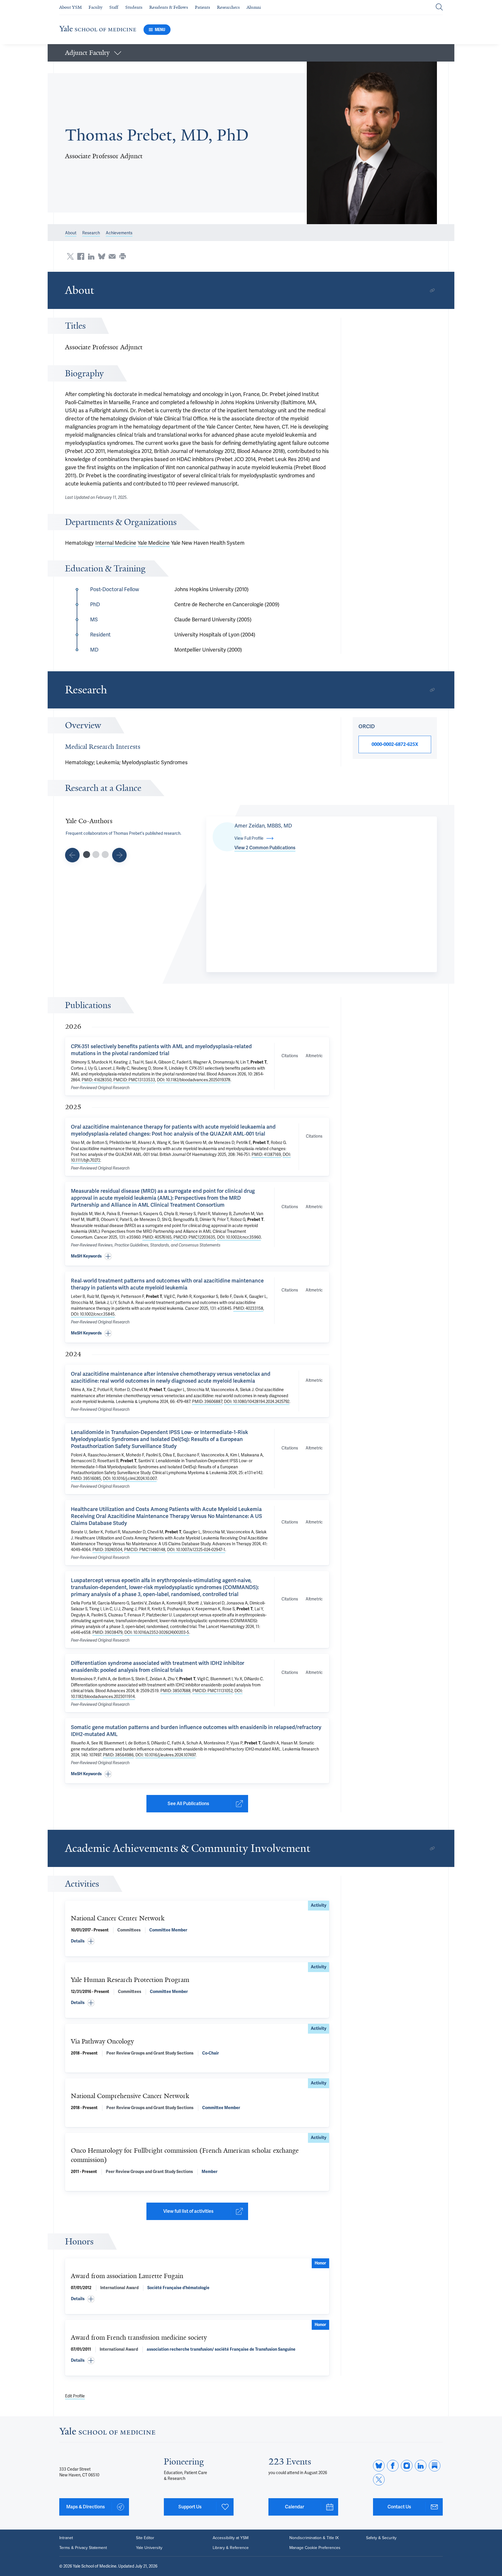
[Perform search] (439, 7)
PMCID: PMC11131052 (213, 1691)
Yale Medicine (154, 543)
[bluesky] (379, 2466)
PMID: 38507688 (175, 1691)
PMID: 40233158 (248, 1308)
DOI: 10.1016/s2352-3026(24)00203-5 (157, 1632)
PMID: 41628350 (97, 1080)
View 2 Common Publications (265, 848)
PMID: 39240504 (107, 1550)
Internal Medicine (116, 543)
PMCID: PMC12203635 (194, 1237)
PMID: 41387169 (266, 1154)
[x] (379, 2480)
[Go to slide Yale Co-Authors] (87, 855)
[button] (251, 53)
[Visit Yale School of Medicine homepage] (107, 2433)
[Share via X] (70, 256)
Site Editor (145, 2538)
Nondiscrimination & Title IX (314, 2538)
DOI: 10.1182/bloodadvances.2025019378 (194, 1080)
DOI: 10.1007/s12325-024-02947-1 (196, 1550)
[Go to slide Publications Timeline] (96, 855)
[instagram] (407, 2466)
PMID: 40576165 (157, 1237)
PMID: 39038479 (107, 1632)
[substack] (435, 2466)
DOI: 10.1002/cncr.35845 (93, 1314)
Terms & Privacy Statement (83, 2548)
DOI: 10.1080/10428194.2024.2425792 (257, 1402)
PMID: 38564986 (118, 1755)
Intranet (66, 2538)
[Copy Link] (432, 290)
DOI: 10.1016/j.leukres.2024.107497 (165, 1755)
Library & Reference (231, 2548)
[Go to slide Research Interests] (72, 855)
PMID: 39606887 (207, 1402)
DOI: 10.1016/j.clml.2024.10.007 (130, 1478)
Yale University (149, 2548)
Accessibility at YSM (231, 2538)
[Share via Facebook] (81, 256)
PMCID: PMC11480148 (145, 1550)
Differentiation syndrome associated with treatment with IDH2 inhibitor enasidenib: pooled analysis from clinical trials (158, 1666)
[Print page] (123, 256)
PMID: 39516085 (86, 1478)
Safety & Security (381, 2538)
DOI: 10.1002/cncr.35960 (239, 1237)
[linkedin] (421, 2466)
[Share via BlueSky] (102, 256)
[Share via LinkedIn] (91, 256)
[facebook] (393, 2466)
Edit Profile (75, 2396)
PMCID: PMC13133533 (134, 1080)
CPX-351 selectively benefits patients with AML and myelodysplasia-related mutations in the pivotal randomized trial (161, 1050)
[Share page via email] (112, 256)
